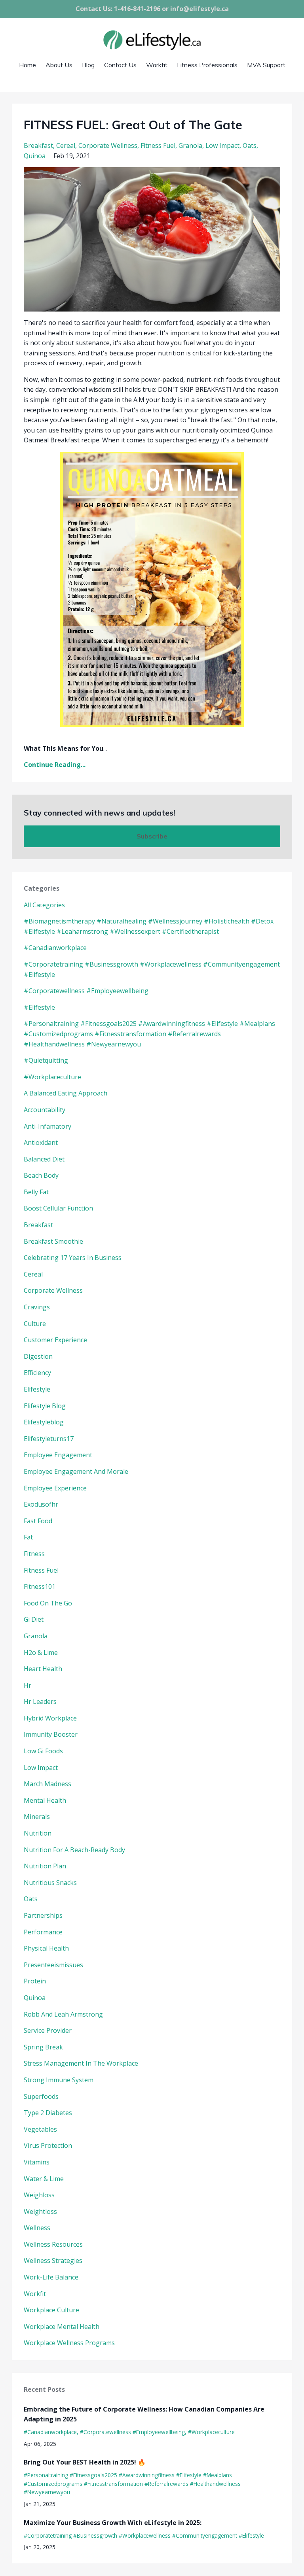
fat (28, 1537)
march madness (47, 1784)
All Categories (44, 905)
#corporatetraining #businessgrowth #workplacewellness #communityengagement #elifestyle (144, 2535)
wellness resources (53, 2244)
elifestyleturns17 (49, 1439)
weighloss (39, 2195)
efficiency (37, 1373)
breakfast (38, 145)
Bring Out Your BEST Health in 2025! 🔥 (85, 2462)
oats (250, 145)
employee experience (55, 1488)
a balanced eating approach (66, 1093)
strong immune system (59, 2080)
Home (28, 65)
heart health (43, 1669)
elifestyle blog (45, 1406)
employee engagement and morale (76, 1471)
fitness (34, 1554)
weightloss (40, 2212)
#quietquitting (46, 1060)
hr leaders (40, 1702)
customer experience (55, 1340)
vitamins (37, 2162)
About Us (59, 65)
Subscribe (152, 836)
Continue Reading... (55, 765)
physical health (46, 1948)
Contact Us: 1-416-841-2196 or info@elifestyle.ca (152, 9)
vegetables (40, 2129)
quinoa (35, 156)
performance (43, 1932)
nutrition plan (45, 1866)
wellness (37, 2228)
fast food (38, 1521)
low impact (222, 145)
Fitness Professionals (207, 65)
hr (28, 1685)
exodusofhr (41, 1504)
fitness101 (40, 1586)
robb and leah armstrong (63, 2014)
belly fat (36, 1192)
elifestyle (37, 1389)
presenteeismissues (53, 1965)
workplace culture (51, 2310)
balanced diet (44, 1159)
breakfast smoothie (53, 1241)
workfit (35, 2294)
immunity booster (51, 1734)
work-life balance (51, 2277)
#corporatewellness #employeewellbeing (86, 991)
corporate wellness (108, 145)
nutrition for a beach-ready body (74, 1850)
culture (35, 1324)
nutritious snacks (50, 1883)
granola (190, 145)
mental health (45, 1800)
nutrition (38, 1833)
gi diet (34, 1619)
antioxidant (41, 1143)
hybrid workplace (50, 1718)
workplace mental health (62, 2327)
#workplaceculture (52, 1077)
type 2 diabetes (48, 2113)
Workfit (157, 65)
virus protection (48, 2145)
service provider (48, 2030)
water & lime (44, 2179)
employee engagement (58, 1455)
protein (35, 1981)
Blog (88, 65)
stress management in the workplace (81, 2063)
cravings (37, 1307)
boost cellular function (58, 1208)
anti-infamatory (47, 1126)
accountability (45, 1110)
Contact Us (120, 65)
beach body (41, 1175)
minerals (37, 1817)
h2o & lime (41, 1652)
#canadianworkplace (55, 948)
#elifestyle (39, 1007)
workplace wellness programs (69, 2343)
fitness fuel (158, 145)
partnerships (43, 1915)
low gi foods (43, 1751)
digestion (38, 1356)
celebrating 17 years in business (73, 1258)
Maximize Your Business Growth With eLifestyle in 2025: (113, 2523)
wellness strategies (53, 2261)
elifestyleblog (44, 1422)
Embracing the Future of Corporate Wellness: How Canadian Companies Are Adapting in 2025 (144, 2414)
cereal (66, 145)
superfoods (41, 2096)
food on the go (48, 1603)
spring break (43, 2047)
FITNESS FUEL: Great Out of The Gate (133, 125)
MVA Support (266, 65)
